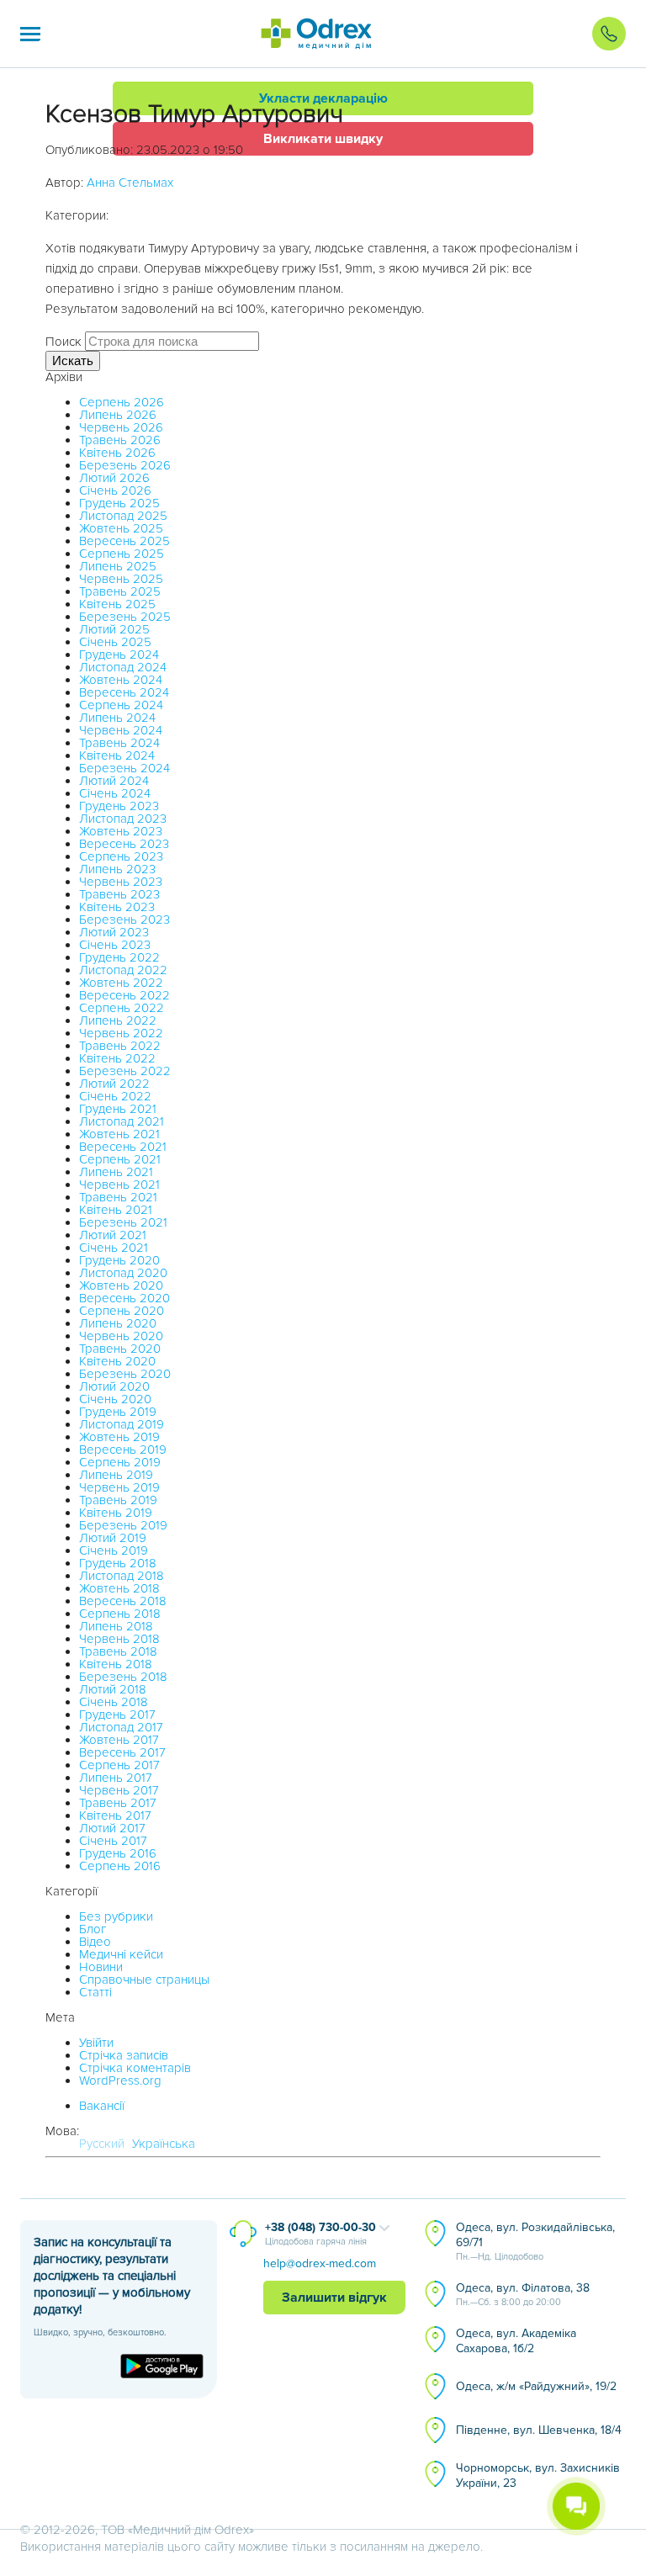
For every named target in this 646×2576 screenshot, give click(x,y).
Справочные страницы (144, 1980)
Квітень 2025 (117, 604)
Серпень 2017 (119, 1765)
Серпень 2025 (122, 554)
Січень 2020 (115, 1399)
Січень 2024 (115, 793)
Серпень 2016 (120, 1866)
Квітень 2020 (117, 1361)
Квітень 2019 (116, 1513)
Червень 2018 (119, 1639)
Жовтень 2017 (119, 1740)
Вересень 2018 (123, 1601)
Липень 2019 (116, 1475)
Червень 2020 (121, 1336)
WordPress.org (120, 2080)
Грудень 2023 (119, 806)
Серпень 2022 (122, 1008)
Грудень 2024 (119, 655)
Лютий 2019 (113, 1538)
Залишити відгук (334, 2298)
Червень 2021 (119, 1185)
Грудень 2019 (118, 1412)
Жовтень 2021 (119, 1134)
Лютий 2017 (112, 1828)
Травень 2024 (119, 743)
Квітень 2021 (116, 1210)
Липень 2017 (116, 1778)
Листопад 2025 (123, 516)
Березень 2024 (124, 768)
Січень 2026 (115, 490)
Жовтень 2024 (121, 680)
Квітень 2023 (117, 907)
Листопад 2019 (122, 1424)
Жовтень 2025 (121, 528)
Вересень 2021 (123, 1147)
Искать (73, 360)
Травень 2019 (118, 1500)
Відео (95, 1942)
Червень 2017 (119, 1790)
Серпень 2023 (121, 856)
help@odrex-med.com (320, 2263)
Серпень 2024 (121, 705)
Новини (101, 1967)
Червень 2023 (121, 882)
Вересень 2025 (124, 541)
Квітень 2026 (117, 453)
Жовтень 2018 (119, 1588)
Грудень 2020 (119, 1260)
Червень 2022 (121, 1033)
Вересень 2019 (123, 1450)
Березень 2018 (123, 1677)
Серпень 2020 (122, 1311)
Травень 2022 (120, 1046)
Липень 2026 (118, 415)
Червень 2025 (121, 579)
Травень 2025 (120, 591)
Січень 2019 (114, 1550)
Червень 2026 (121, 427)
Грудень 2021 (118, 1109)
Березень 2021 (123, 1222)
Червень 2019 (119, 1487)
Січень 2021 (114, 1248)
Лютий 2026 (114, 478)
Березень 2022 (125, 1071)
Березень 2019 (123, 1525)
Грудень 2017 (117, 1715)
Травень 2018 (118, 1651)
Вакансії (102, 2106)
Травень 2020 (120, 1349)
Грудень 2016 (118, 1853)
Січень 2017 (113, 1841)
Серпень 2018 (120, 1614)
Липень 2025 (118, 566)
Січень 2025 (115, 642)
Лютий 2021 (113, 1235)
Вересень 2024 (124, 692)
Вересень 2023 (124, 844)
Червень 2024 (121, 730)
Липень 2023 (117, 869)
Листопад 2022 (123, 970)
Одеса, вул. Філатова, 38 (523, 2294)
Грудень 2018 (118, 1563)
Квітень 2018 (116, 1664)
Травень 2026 (120, 440)
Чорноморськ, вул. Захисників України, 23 (538, 2475)
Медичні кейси (121, 1954)
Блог (93, 1929)
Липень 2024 (117, 718)
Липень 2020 (118, 1323)
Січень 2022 (115, 1096)
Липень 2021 (116, 1172)
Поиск (64, 342)
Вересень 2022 (124, 995)
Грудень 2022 (119, 957)
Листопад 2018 (122, 1576)
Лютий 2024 (114, 781)
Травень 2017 (118, 1803)
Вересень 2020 (124, 1298)
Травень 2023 (119, 894)
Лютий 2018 (113, 1689)
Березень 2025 (125, 617)
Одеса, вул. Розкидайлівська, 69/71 (535, 2241)
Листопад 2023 (123, 819)
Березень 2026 (125, 465)
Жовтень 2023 (121, 831)
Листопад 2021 (122, 1121)
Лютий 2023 (114, 932)
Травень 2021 (118, 1197)
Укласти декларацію (323, 98)
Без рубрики (116, 1916)
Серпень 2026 (122, 402)
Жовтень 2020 (121, 1285)
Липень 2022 (118, 1020)
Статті (95, 1992)
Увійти (96, 2043)
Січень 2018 (114, 1702)
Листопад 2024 (123, 667)
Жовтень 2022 (121, 983)
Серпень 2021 (120, 1159)
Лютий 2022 (114, 1084)
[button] (30, 34)
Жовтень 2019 (119, 1437)
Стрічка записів (124, 2055)
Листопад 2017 (121, 1727)
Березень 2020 (125, 1374)
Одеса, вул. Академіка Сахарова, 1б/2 (516, 2341)
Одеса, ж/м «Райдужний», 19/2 (536, 2386)
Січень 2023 (115, 945)
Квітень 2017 (115, 1815)
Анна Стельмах (130, 183)
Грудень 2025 (119, 503)
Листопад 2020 (123, 1273)
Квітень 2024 (117, 755)
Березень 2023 (124, 920)
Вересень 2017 (122, 1752)
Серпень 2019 (120, 1462)
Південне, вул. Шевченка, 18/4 (539, 2430)
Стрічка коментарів (135, 2068)
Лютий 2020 (114, 1386)
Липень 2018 (116, 1626)
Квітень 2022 (117, 1058)
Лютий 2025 (114, 629)
